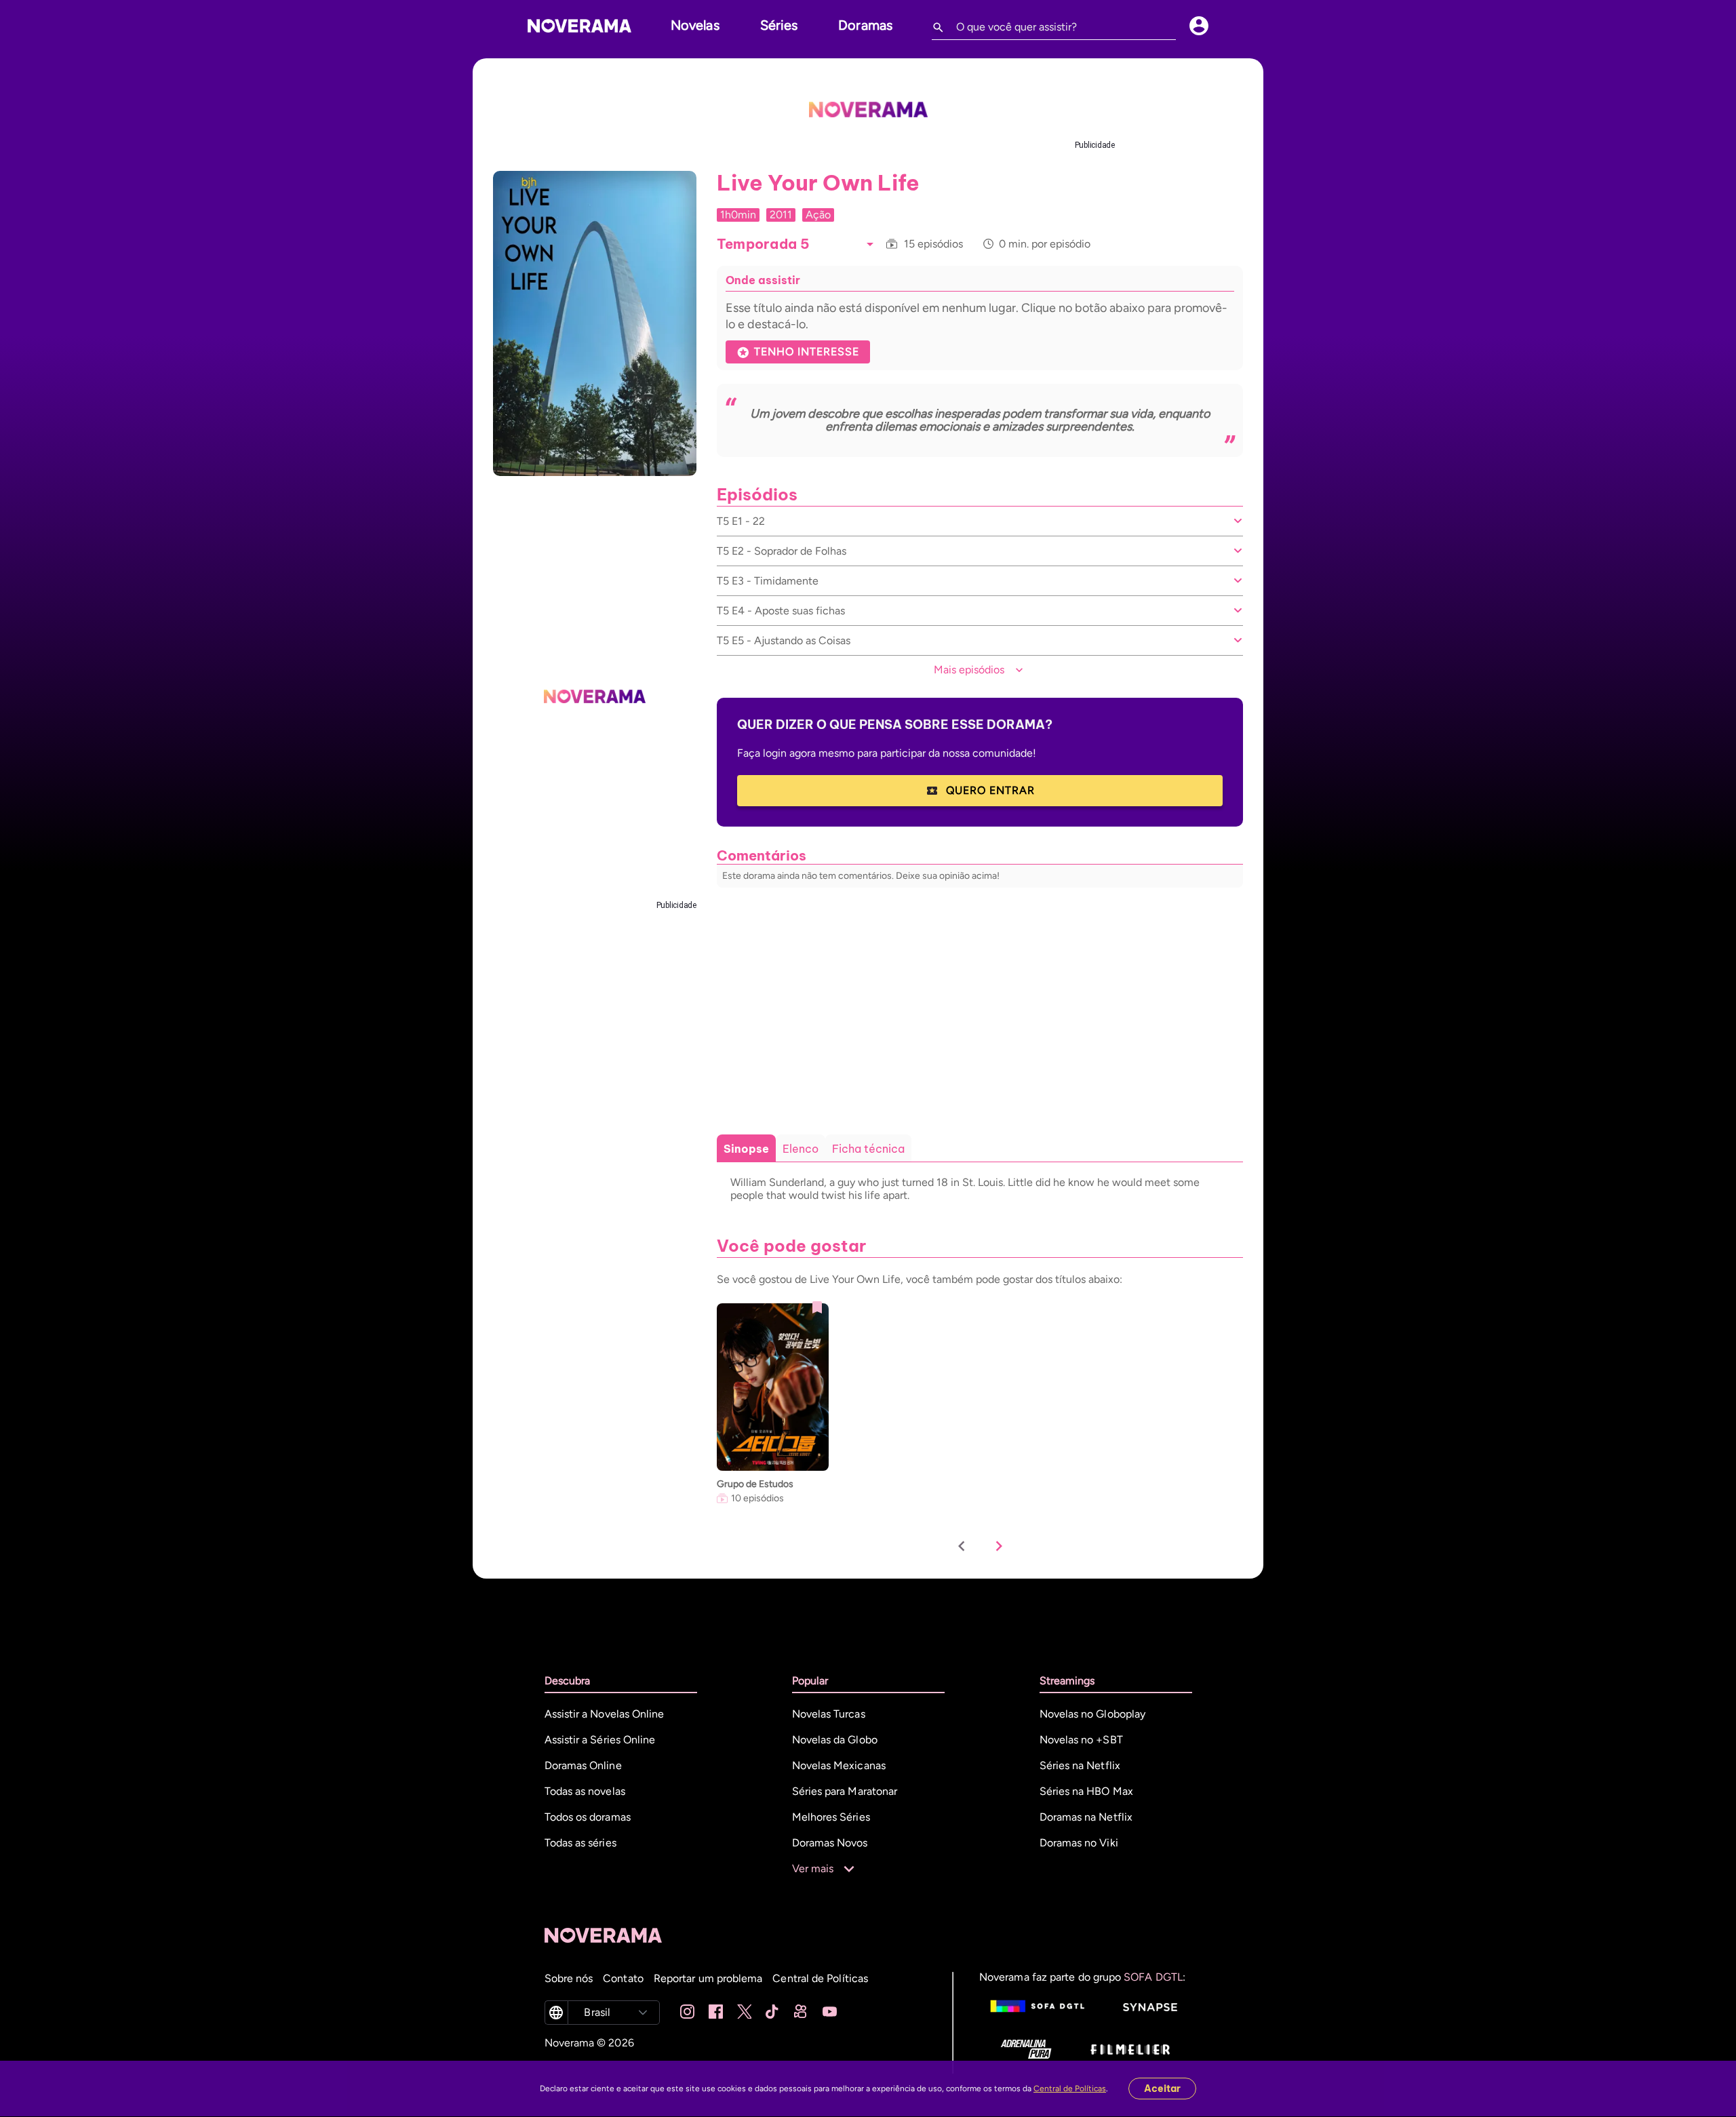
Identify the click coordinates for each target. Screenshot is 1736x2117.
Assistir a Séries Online (600, 1740)
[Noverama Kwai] (801, 2013)
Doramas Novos (830, 1843)
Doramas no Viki (1079, 1843)
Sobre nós (569, 1978)
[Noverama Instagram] (687, 2013)
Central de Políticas (1070, 2089)
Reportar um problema (708, 1978)
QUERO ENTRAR (990, 790)
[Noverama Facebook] (716, 2013)
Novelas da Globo (835, 1740)
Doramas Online (583, 1765)
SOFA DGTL (1153, 1977)
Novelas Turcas (829, 1714)
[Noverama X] (744, 2013)
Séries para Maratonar (845, 1791)
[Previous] (962, 1547)
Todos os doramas (588, 1817)
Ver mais (813, 1868)
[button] (870, 244)
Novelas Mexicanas (839, 1765)
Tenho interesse (807, 352)
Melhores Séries (831, 1817)
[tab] (746, 1149)
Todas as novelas (585, 1791)
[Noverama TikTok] (773, 2013)
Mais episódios (969, 670)
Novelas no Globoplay (1093, 1714)
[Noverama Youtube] (830, 2013)
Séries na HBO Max (1086, 1791)
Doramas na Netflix (1086, 1817)
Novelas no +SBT (1081, 1740)
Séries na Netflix (1080, 1765)
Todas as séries (580, 1843)
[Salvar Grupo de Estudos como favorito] (817, 1307)
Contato (623, 1978)
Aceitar (1162, 2089)
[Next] (999, 1547)
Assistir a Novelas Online (605, 1714)
